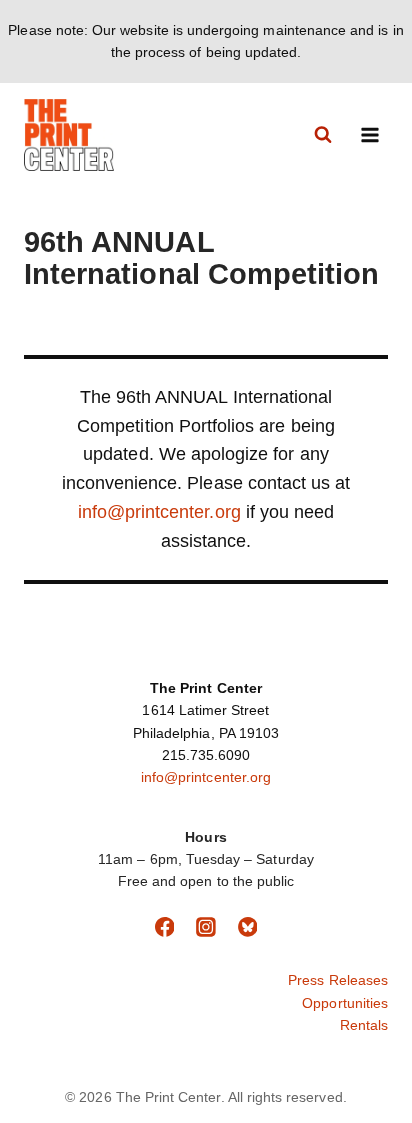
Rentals (364, 1025)
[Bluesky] (248, 927)
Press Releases (338, 980)
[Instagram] (206, 927)
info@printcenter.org (159, 512)
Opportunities (345, 1003)
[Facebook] (165, 927)
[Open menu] (369, 134)
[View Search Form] (323, 135)
